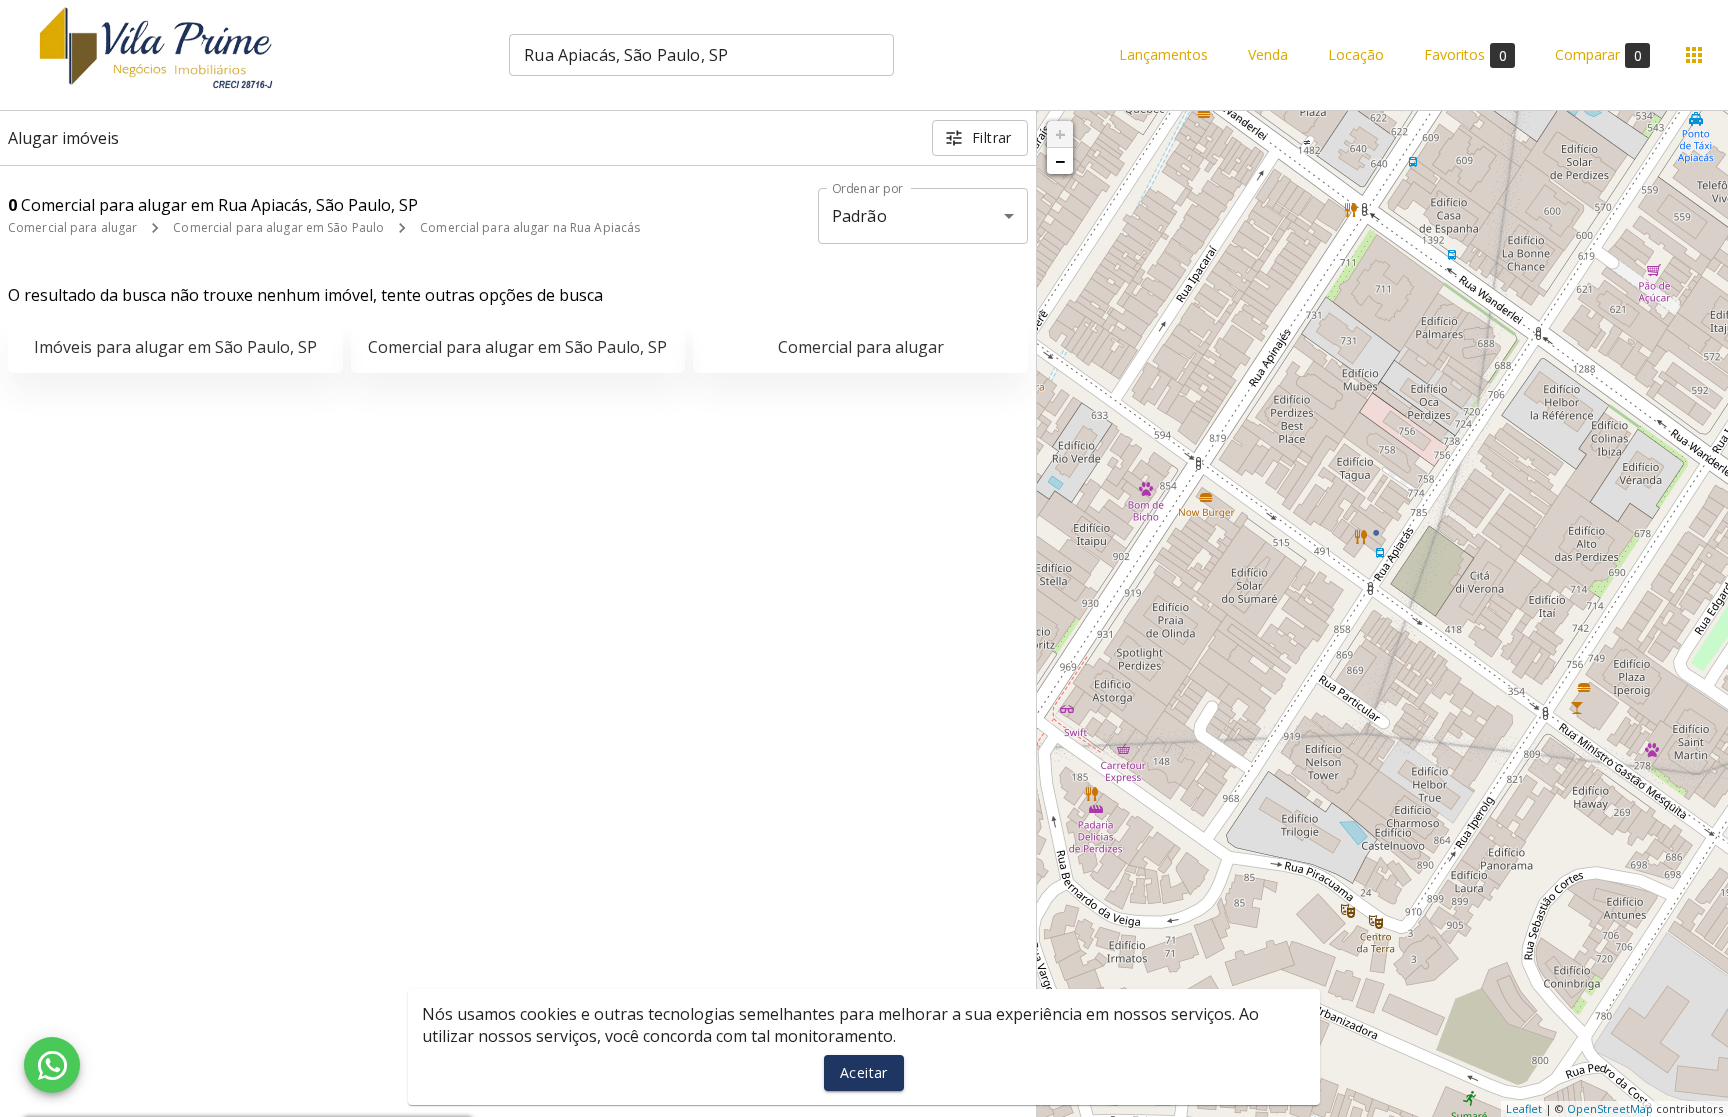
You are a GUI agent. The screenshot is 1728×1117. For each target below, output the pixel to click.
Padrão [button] (859, 216)
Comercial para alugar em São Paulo (278, 227)
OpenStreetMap (1610, 1108)
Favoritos (1465, 55)
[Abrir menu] (1694, 55)
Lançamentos (1163, 55)
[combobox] (701, 55)
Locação (1356, 55)
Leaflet (1524, 1108)
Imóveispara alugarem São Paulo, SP (175, 347)
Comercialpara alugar (861, 347)
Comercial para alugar (72, 227)
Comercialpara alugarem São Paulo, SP (517, 347)
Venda (1268, 55)
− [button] (1060, 161)
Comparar (1598, 55)
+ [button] (1060, 134)
